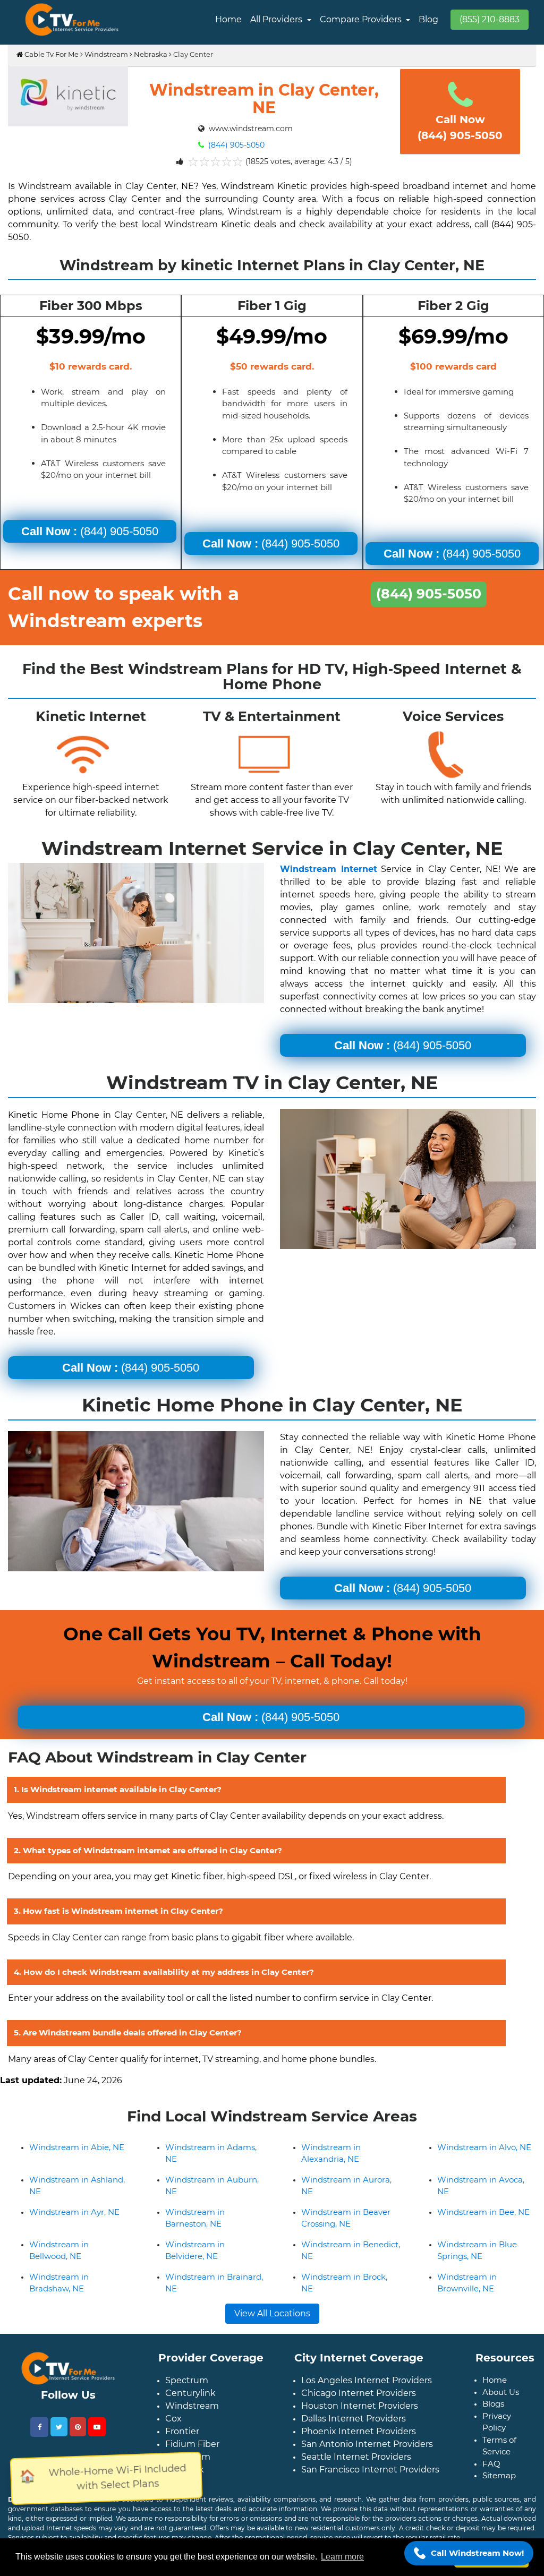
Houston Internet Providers (360, 2406)
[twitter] (59, 2427)
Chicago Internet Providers (359, 2393)
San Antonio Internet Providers (367, 2444)
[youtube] (97, 2427)
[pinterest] (78, 2427)
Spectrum (187, 2380)
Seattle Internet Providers (356, 2457)
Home (228, 19)
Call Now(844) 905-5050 (460, 127)
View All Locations (272, 2313)
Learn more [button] (342, 2557)
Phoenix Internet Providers (359, 2431)
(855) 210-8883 (490, 19)
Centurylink (190, 2393)
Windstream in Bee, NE (483, 2212)
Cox (173, 2419)
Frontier (182, 2431)
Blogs (493, 2404)
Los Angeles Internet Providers (367, 2380)
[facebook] (39, 2427)
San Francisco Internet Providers (370, 2470)
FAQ (491, 2464)
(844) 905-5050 (235, 145)
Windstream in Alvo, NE (484, 2147)
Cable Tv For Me (51, 54)
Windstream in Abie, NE (77, 2147)
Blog (428, 19)
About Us (501, 2392)
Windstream (106, 54)
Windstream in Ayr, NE (74, 2212)
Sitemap (499, 2475)
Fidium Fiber (192, 2444)
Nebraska (151, 54)
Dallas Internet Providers (354, 2419)
